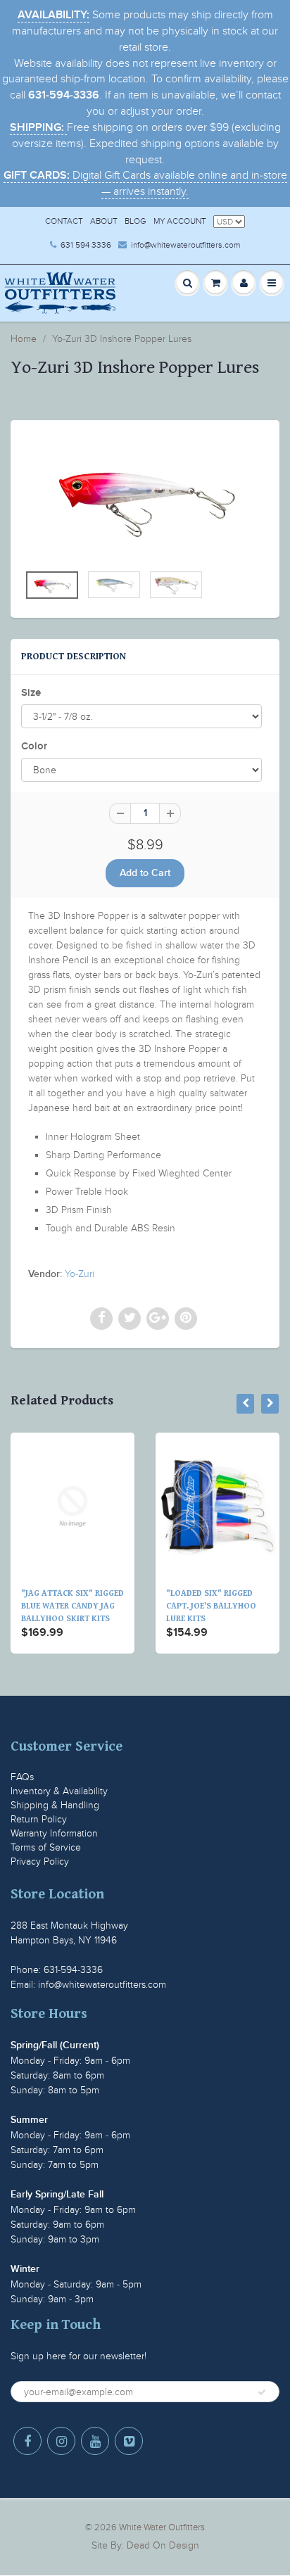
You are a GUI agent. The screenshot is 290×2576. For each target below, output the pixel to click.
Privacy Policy (40, 1861)
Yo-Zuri (80, 1274)
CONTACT (64, 221)
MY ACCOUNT (180, 221)
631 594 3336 (86, 245)
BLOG (135, 221)
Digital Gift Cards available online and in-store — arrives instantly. (145, 183)
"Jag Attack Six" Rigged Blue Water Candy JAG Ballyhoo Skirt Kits (55, 1606)
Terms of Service (46, 1847)
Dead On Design (163, 2545)
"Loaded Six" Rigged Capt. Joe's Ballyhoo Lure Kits (194, 1606)
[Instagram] (61, 2441)
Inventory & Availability (59, 1791)
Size (31, 693)
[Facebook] (27, 2441)
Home (24, 339)
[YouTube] (95, 2441)
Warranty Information (54, 1833)
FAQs (22, 1777)
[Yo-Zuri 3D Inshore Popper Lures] (145, 499)
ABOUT (104, 221)
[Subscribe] (262, 2392)
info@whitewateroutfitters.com (185, 245)
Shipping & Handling (55, 1805)
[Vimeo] (129, 2441)
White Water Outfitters (162, 2527)
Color (34, 746)
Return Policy (39, 1819)
